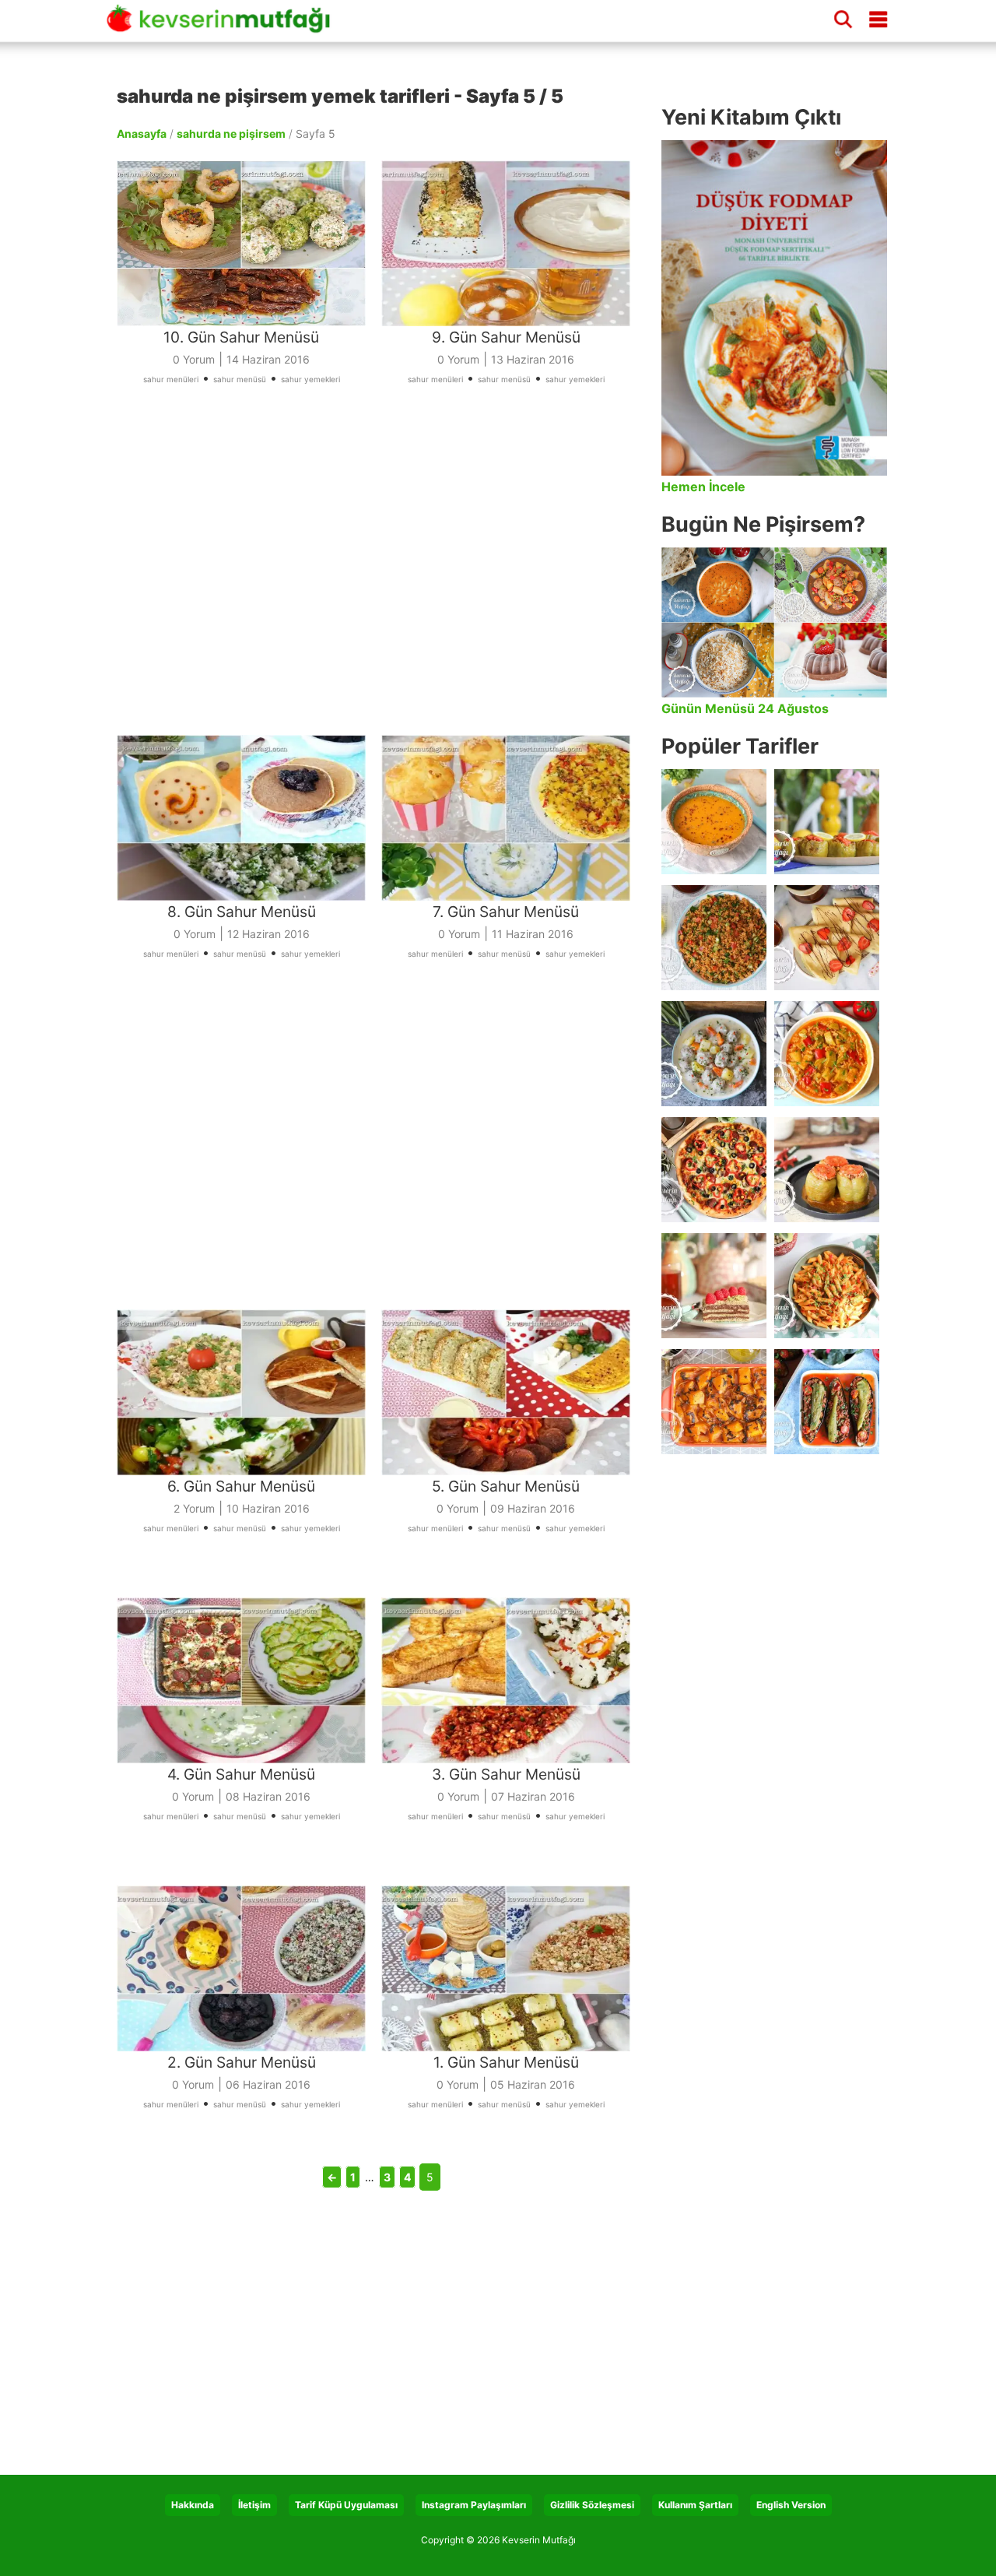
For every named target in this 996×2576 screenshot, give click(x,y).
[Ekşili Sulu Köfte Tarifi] (714, 1054)
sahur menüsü (240, 379)
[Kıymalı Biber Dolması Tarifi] (827, 1170)
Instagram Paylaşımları (474, 2505)
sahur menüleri (171, 379)
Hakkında (193, 2505)
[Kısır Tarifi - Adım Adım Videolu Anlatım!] (714, 938)
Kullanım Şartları (695, 2505)
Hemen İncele (703, 487)
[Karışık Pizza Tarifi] (714, 1170)
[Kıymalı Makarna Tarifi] (827, 1286)
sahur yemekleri (310, 379)
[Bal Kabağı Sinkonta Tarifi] (714, 1402)
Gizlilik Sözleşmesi (592, 2505)
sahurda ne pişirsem (231, 134)
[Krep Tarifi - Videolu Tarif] (827, 938)
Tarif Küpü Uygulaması (346, 2505)
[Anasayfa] (224, 26)
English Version (791, 2505)
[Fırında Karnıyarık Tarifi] (827, 1402)
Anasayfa (142, 134)
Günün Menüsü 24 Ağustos (745, 708)
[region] (381, 581)
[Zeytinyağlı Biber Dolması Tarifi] (827, 822)
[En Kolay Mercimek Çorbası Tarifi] (714, 822)
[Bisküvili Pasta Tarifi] (714, 1286)
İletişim (254, 2505)
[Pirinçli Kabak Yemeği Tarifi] (827, 1054)
